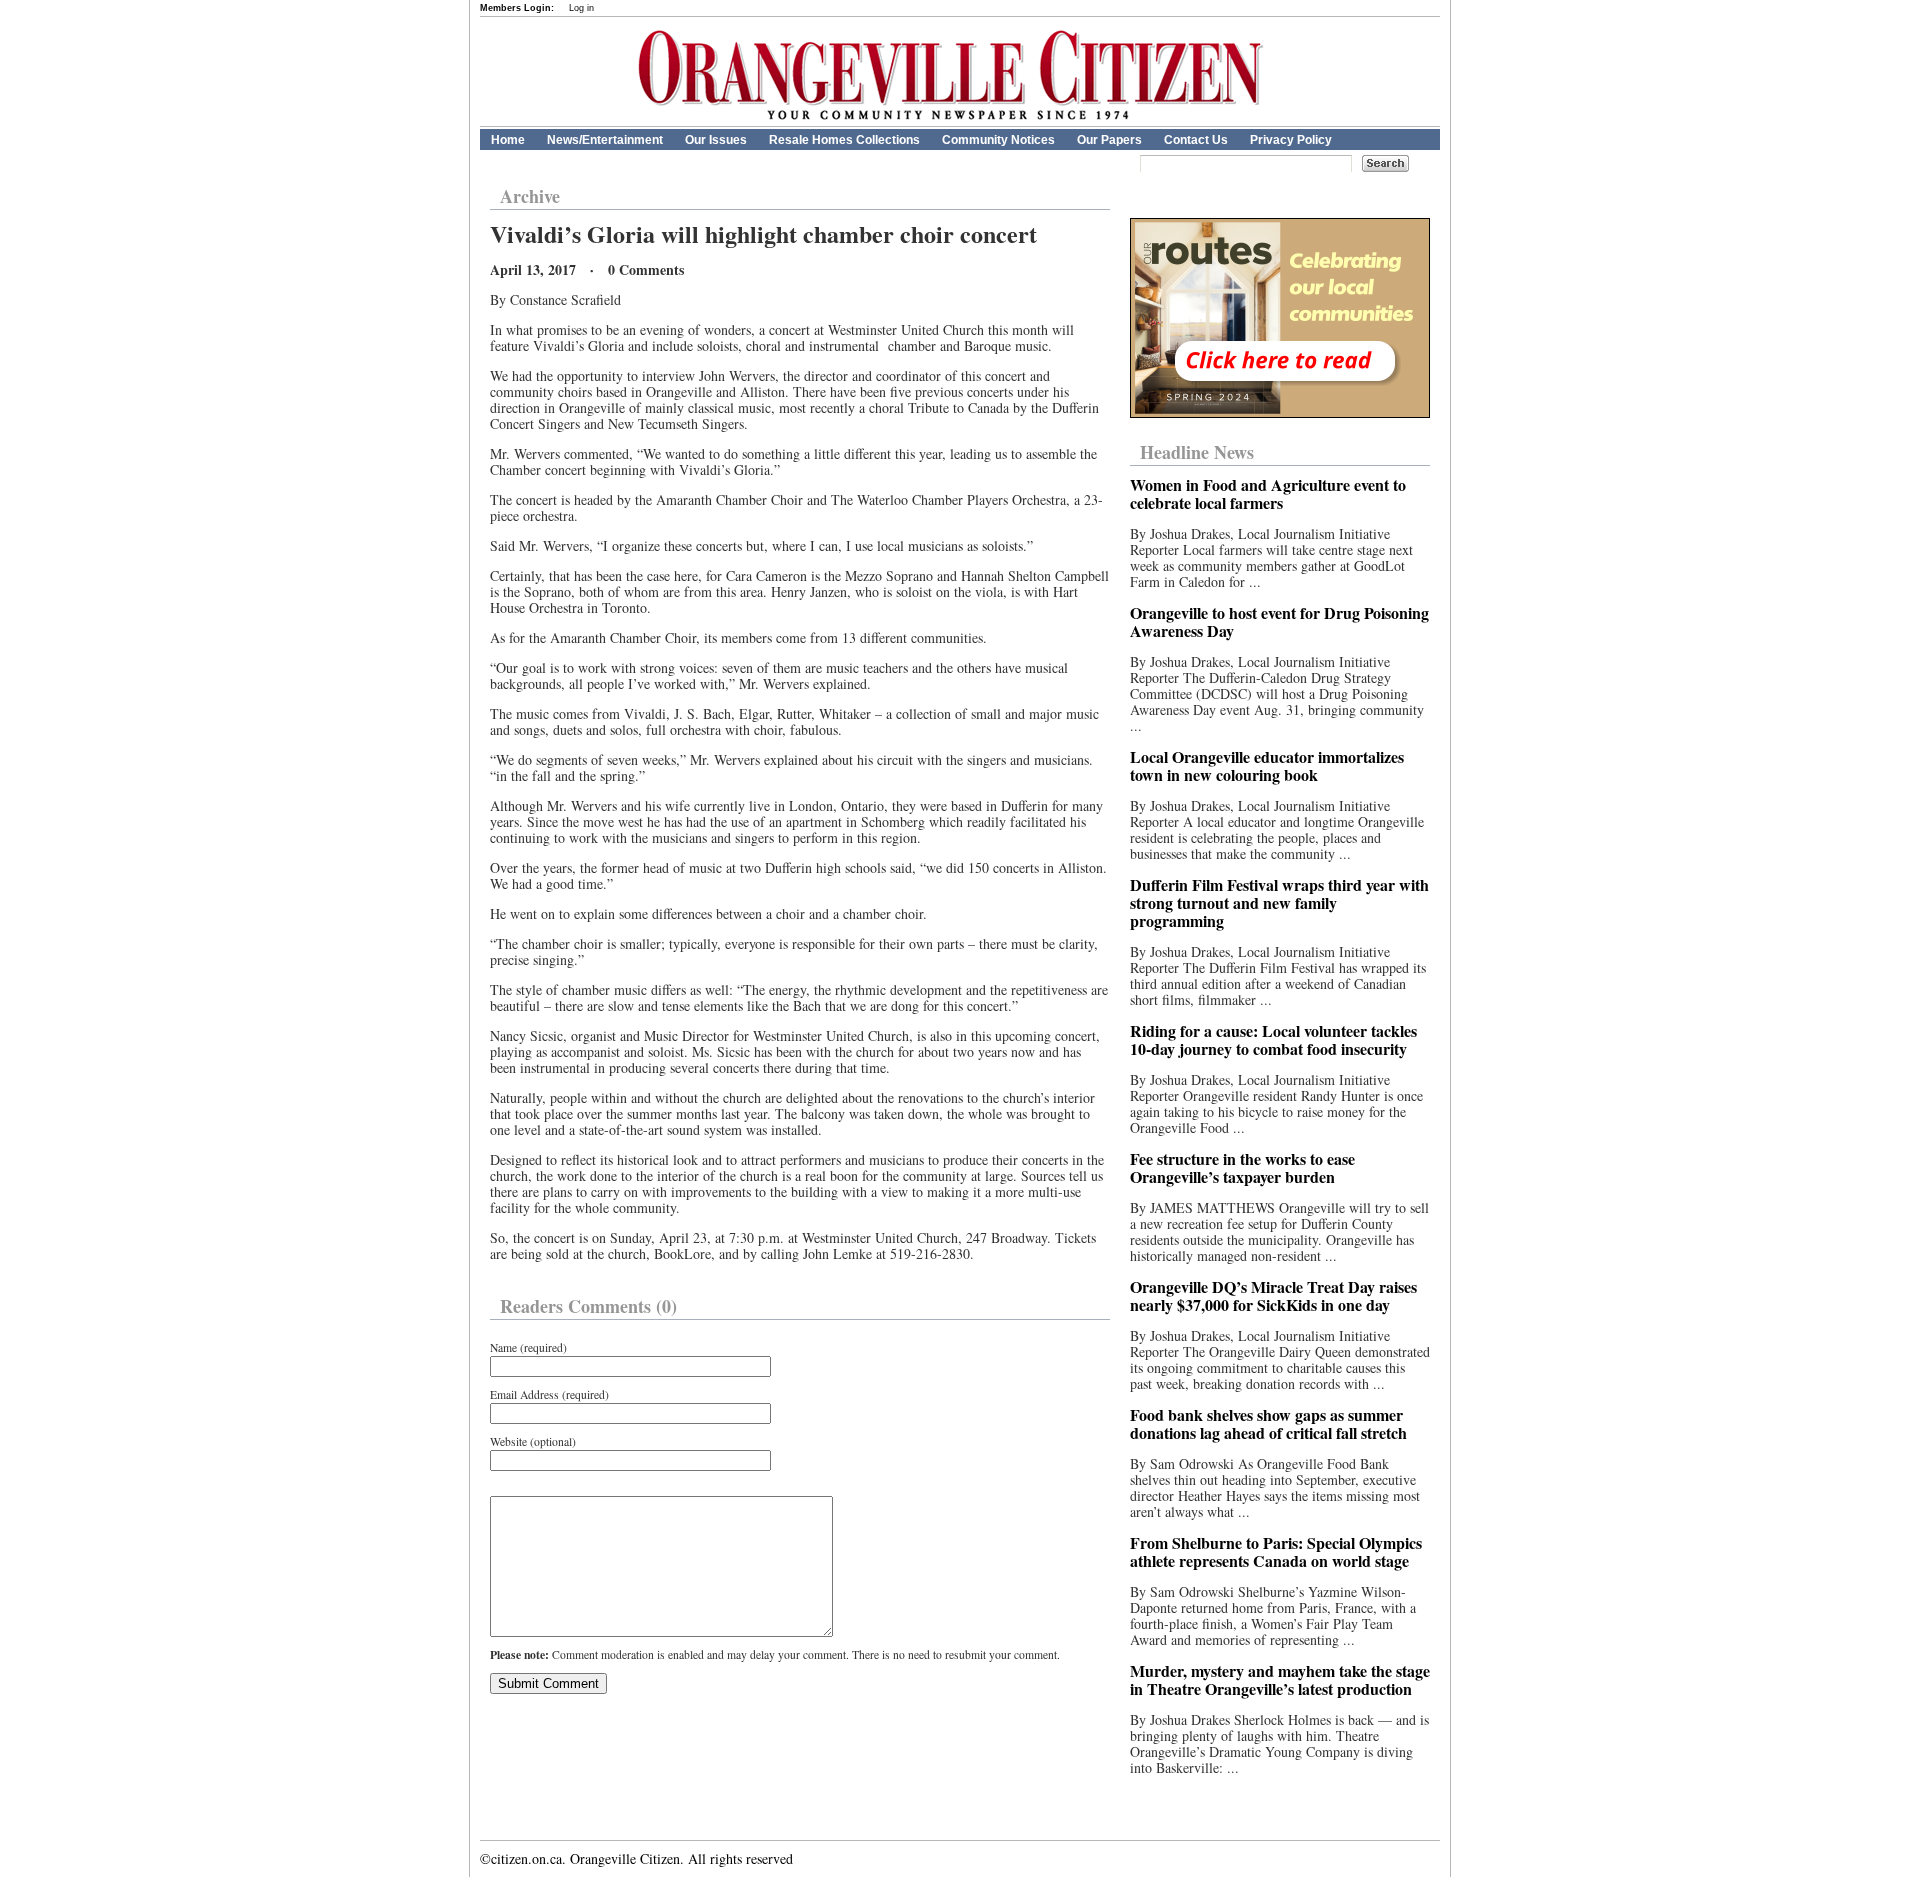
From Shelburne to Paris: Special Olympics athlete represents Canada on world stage (1276, 1551)
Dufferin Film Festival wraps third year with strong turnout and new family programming (1279, 902)
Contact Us (1196, 140)
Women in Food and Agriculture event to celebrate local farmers (1268, 493)
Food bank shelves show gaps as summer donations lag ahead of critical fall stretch (1268, 1423)
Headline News (1197, 452)
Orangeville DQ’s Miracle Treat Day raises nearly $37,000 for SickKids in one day (1273, 1295)
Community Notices (998, 140)
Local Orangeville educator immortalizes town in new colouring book (1267, 765)
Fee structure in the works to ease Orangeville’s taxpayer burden (1242, 1167)
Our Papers (1109, 140)
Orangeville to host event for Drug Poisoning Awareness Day (1279, 621)
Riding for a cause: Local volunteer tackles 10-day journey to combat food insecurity (1273, 1039)
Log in (581, 8)
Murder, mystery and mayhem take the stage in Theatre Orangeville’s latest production (1280, 1679)
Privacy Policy (1291, 140)
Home (508, 140)
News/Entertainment (605, 140)
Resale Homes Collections (844, 140)
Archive (530, 196)
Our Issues (716, 140)
